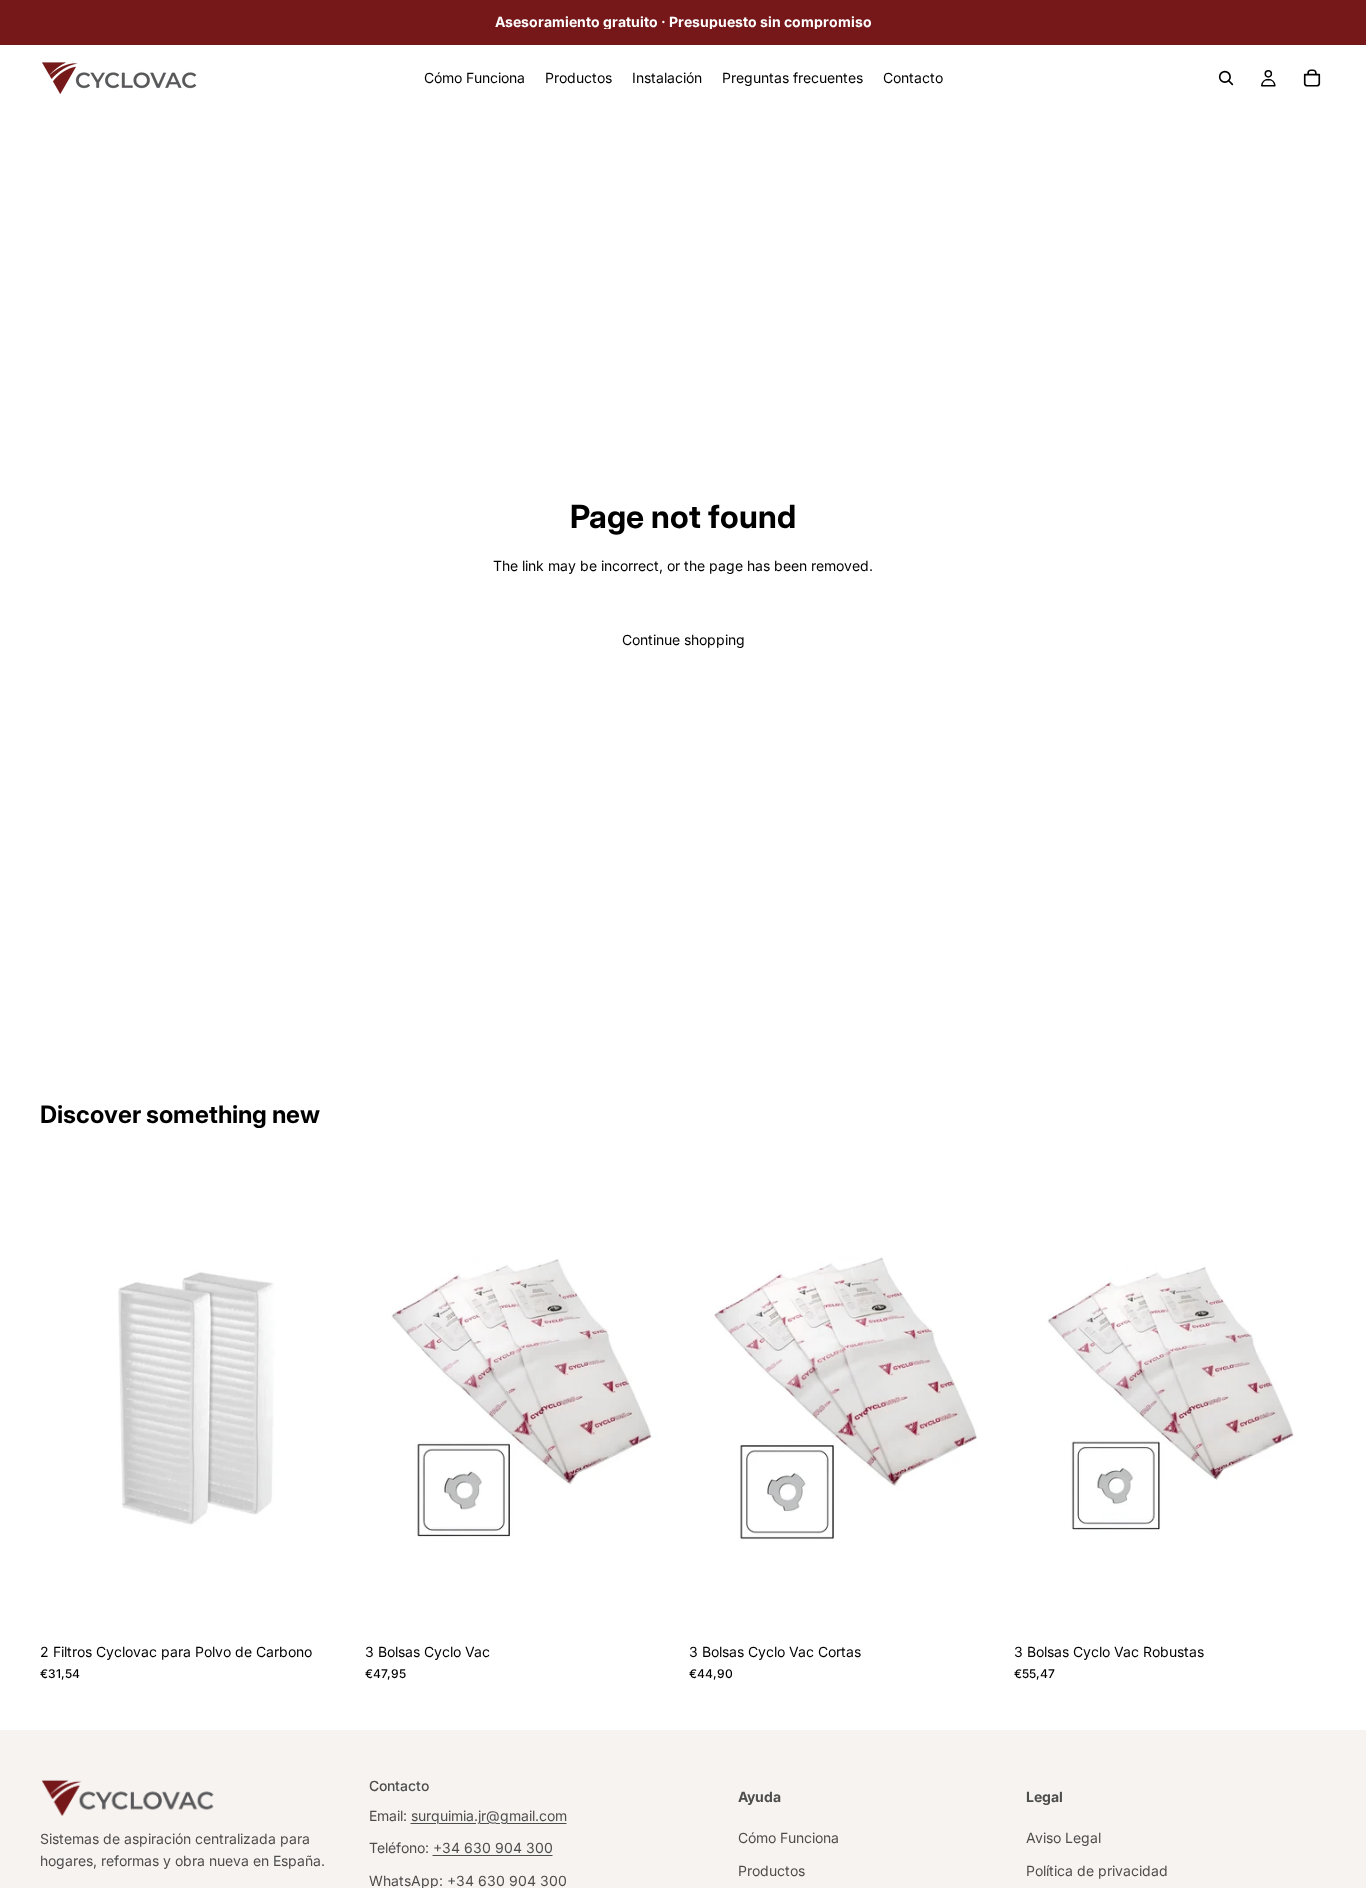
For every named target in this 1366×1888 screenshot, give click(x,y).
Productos (771, 1869)
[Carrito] (1312, 78)
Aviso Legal (1063, 1837)
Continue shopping (683, 639)
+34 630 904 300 (493, 1847)
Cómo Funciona (788, 1837)
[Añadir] (322, 1602)
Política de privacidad (1097, 1869)
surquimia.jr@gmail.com (489, 1814)
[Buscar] (1226, 78)
